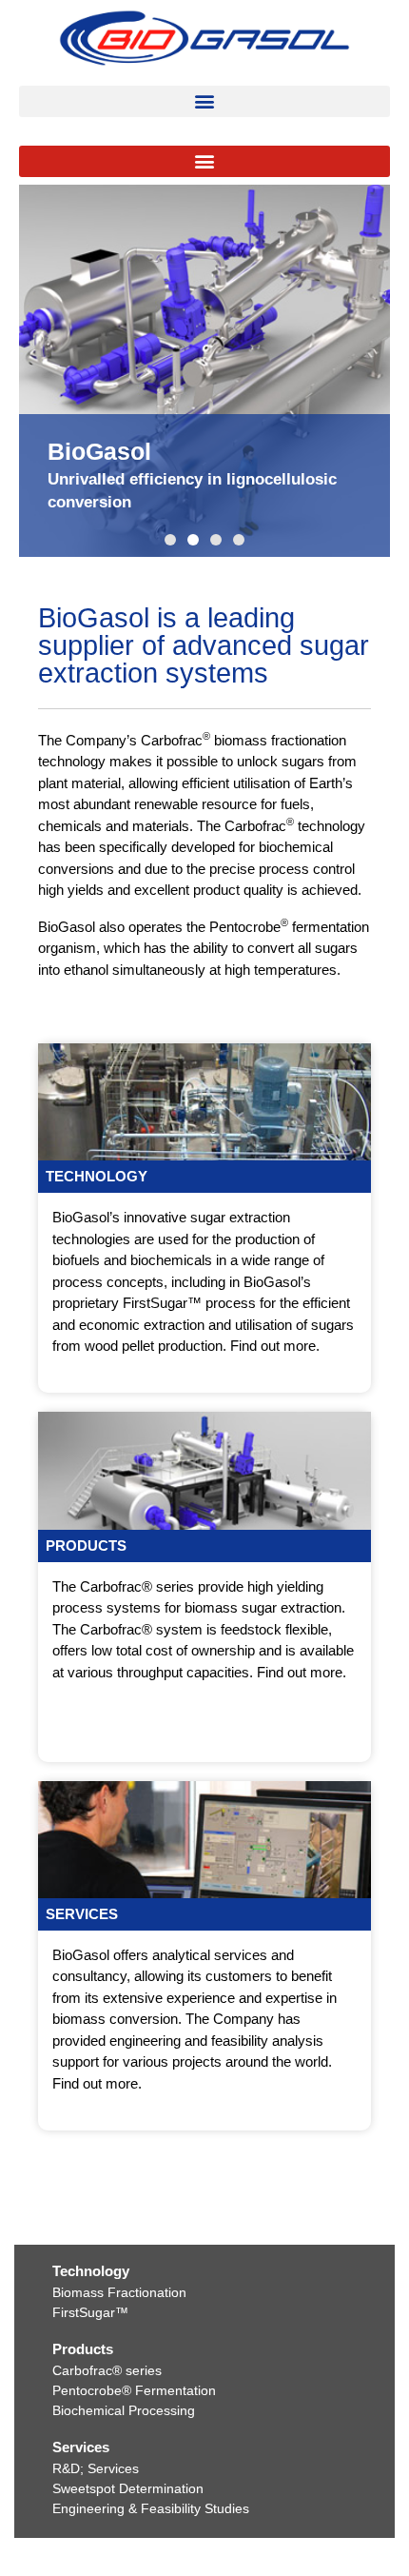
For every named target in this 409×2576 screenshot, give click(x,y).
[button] (204, 101)
